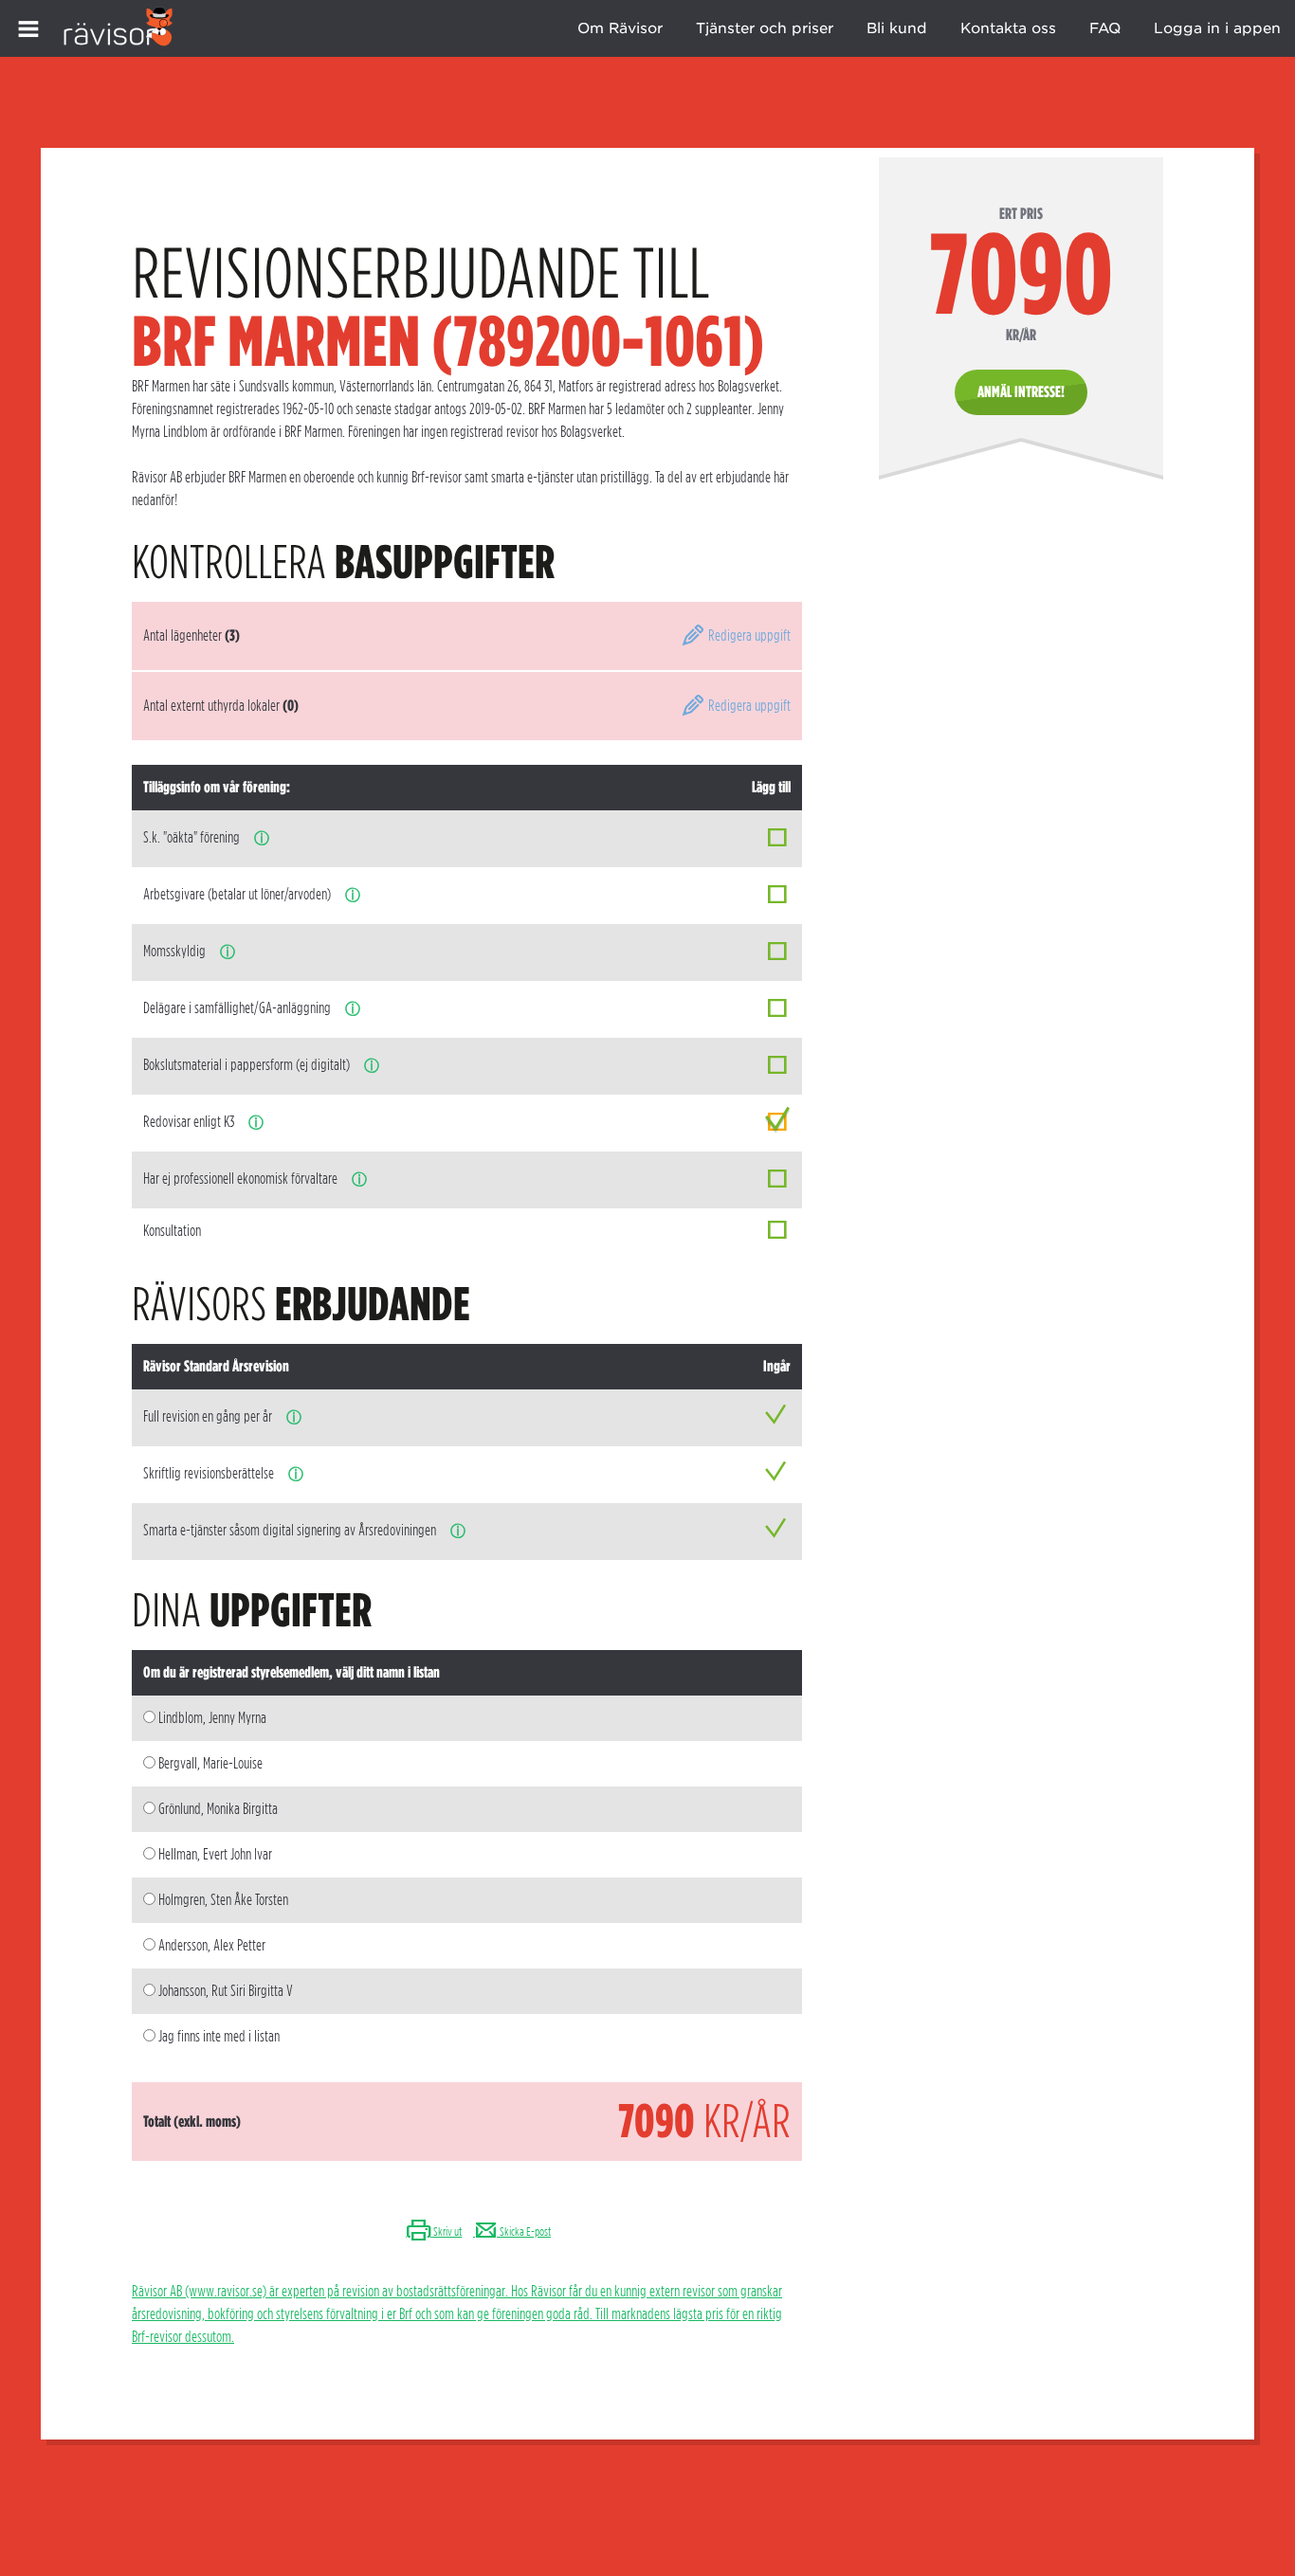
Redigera (748, 635)
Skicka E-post (524, 2231)
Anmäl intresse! (1021, 392)
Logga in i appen (1217, 28)
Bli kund (897, 28)
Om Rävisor (620, 28)
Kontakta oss (1008, 28)
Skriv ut (447, 2231)
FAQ (1105, 28)
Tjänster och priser (765, 28)
